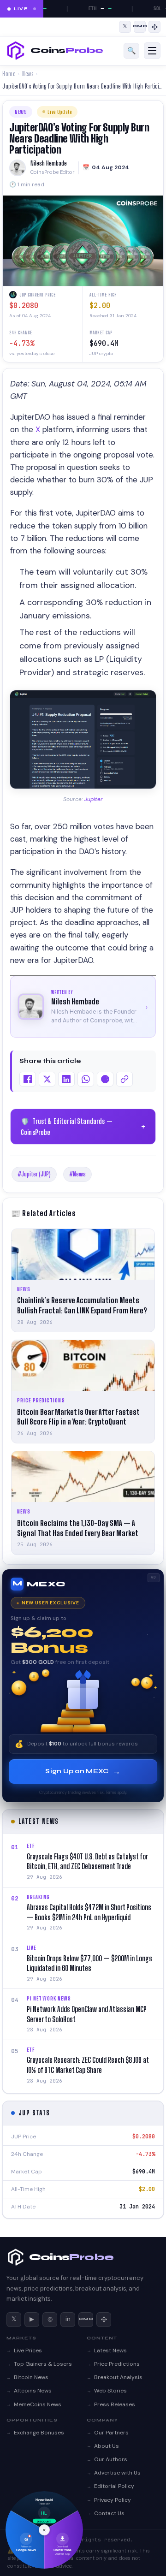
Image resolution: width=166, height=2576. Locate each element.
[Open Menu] (152, 51)
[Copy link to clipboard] (125, 1079)
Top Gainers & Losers (43, 2364)
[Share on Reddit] (105, 1079)
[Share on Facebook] (28, 1079)
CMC (86, 2319)
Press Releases (115, 2404)
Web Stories (110, 2391)
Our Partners (111, 2433)
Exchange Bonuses (39, 2433)
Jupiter (94, 799)
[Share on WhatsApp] (86, 1079)
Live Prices (28, 2350)
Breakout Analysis (118, 2377)
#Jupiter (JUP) (34, 1174)
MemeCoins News (38, 2404)
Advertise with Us (117, 2473)
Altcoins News (33, 2391)
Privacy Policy (113, 2500)
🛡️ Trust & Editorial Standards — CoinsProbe (84, 1127)
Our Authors (111, 2459)
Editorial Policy (114, 2486)
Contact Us (109, 2513)
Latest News (110, 2350)
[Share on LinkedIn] (66, 1079)
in (68, 2319)
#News (77, 1174)
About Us (107, 2446)
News (28, 74)
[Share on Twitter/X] (47, 1079)
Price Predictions (117, 2364)
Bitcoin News (31, 2377)
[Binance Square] (154, 27)
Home (9, 74)
